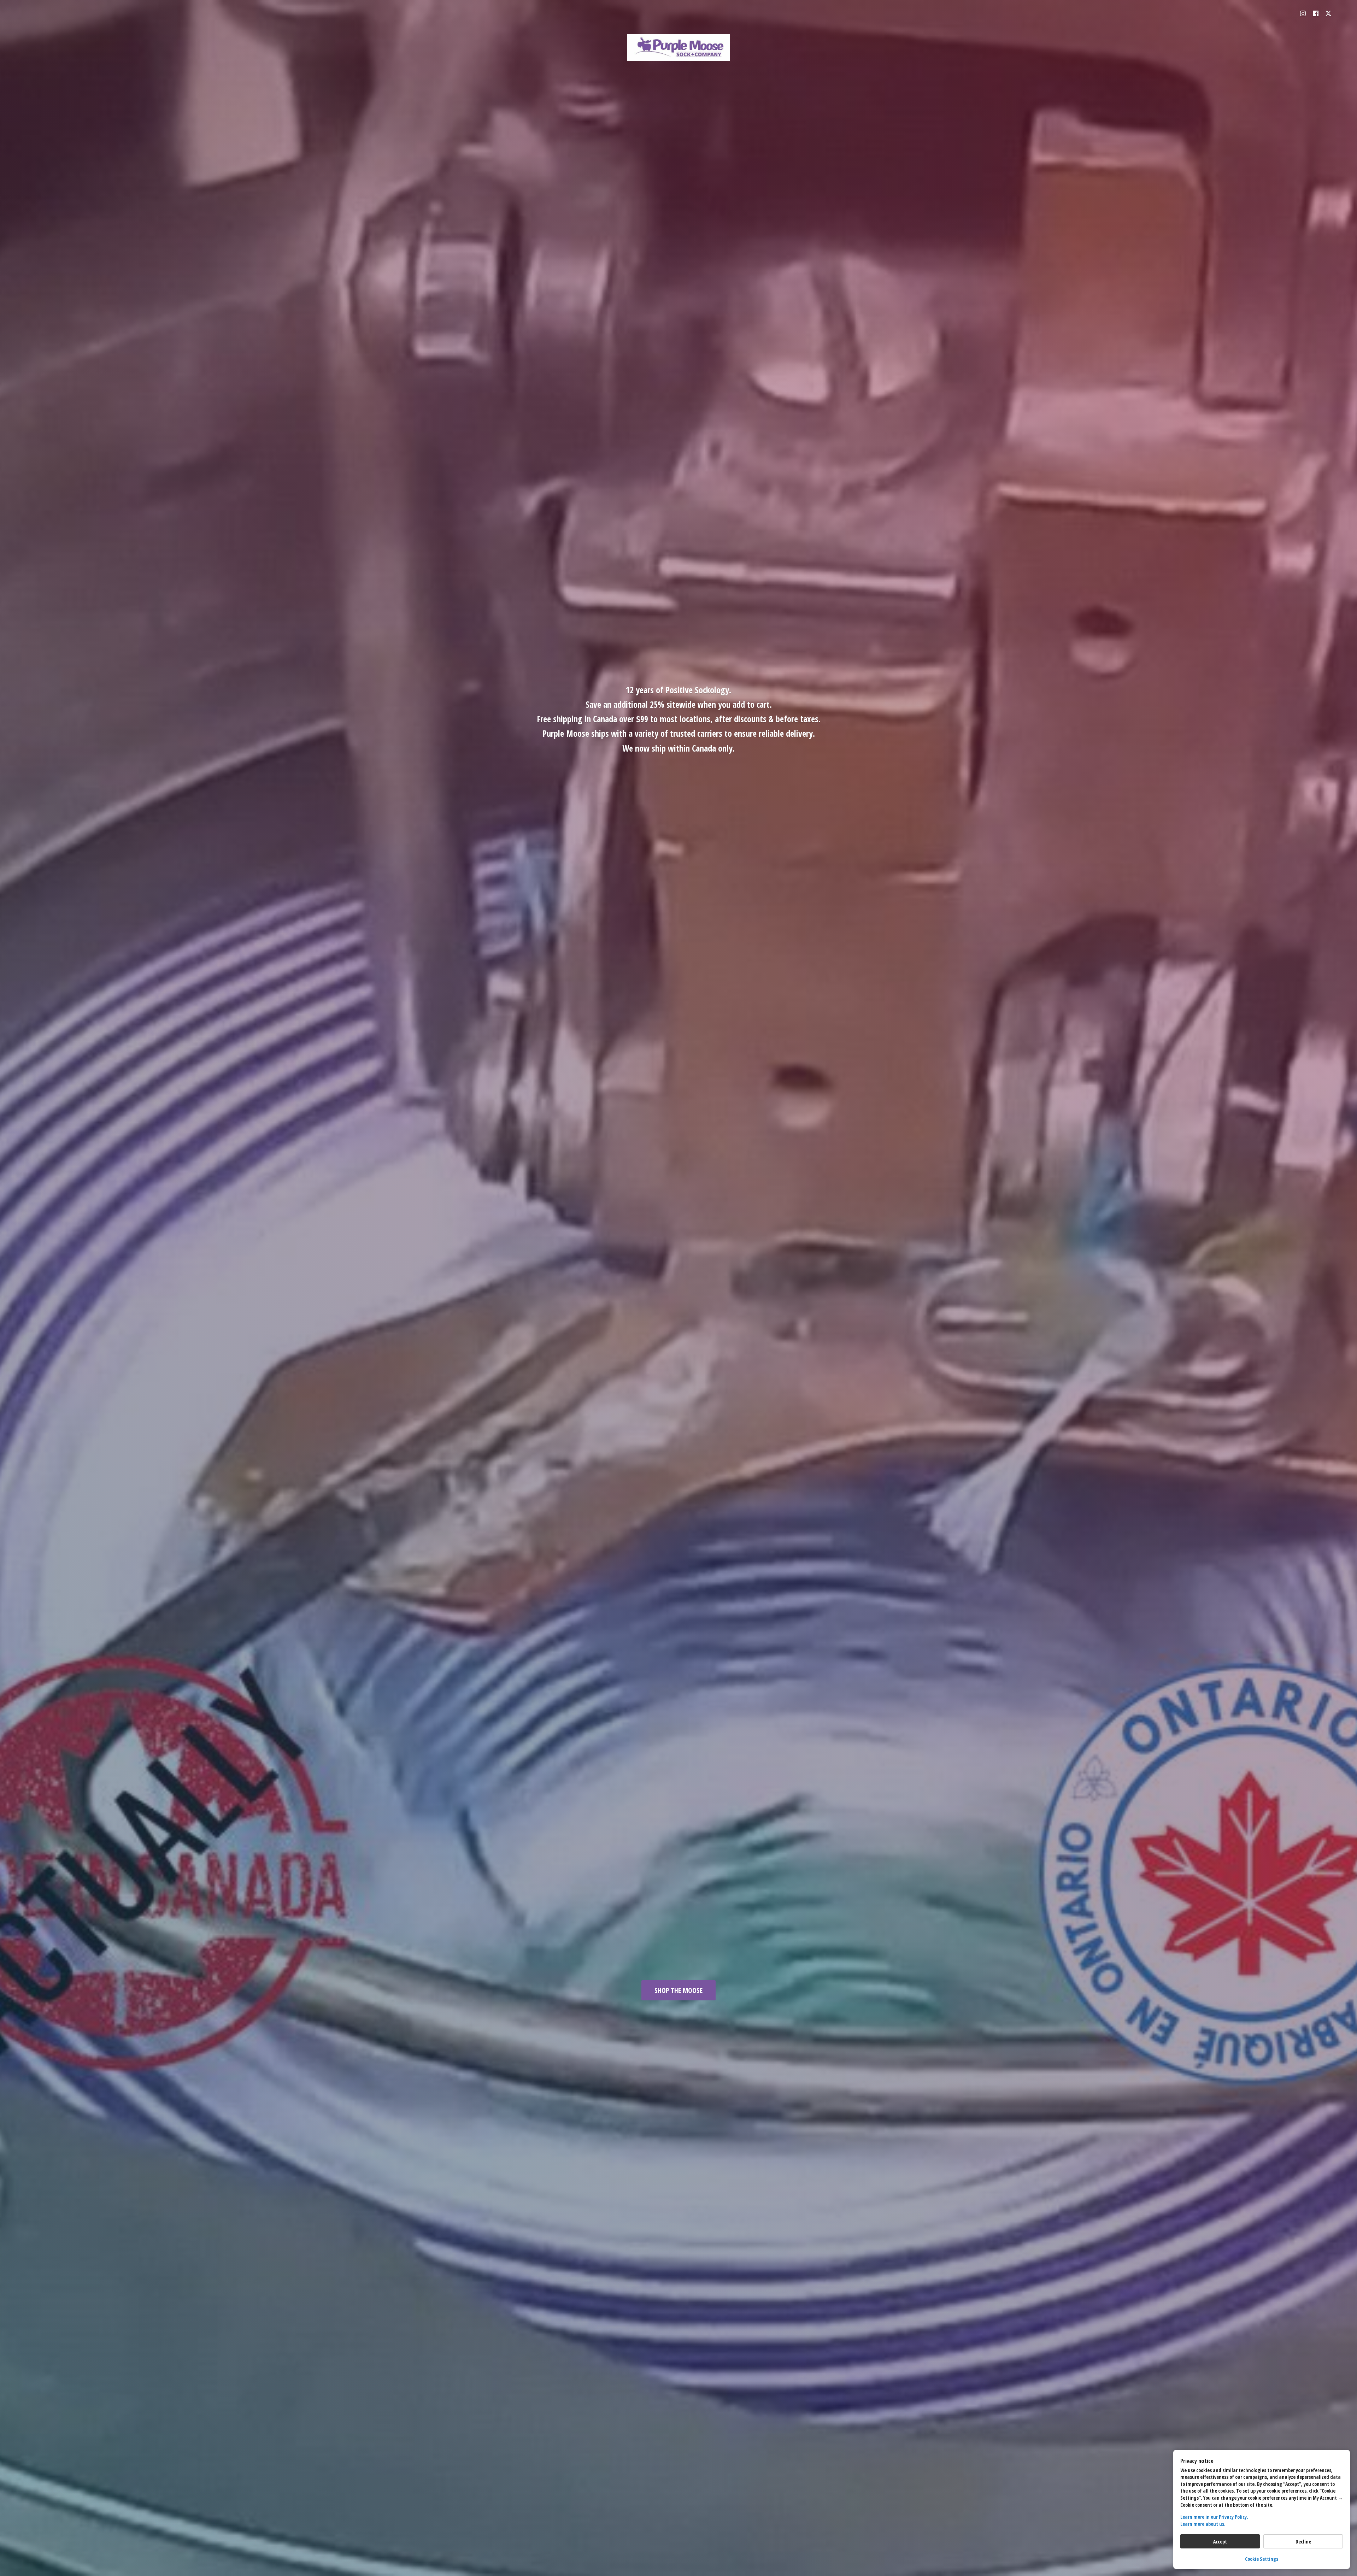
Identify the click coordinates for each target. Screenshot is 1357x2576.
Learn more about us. (1203, 2524)
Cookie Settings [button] (1262, 2559)
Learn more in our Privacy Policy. (1214, 2517)
